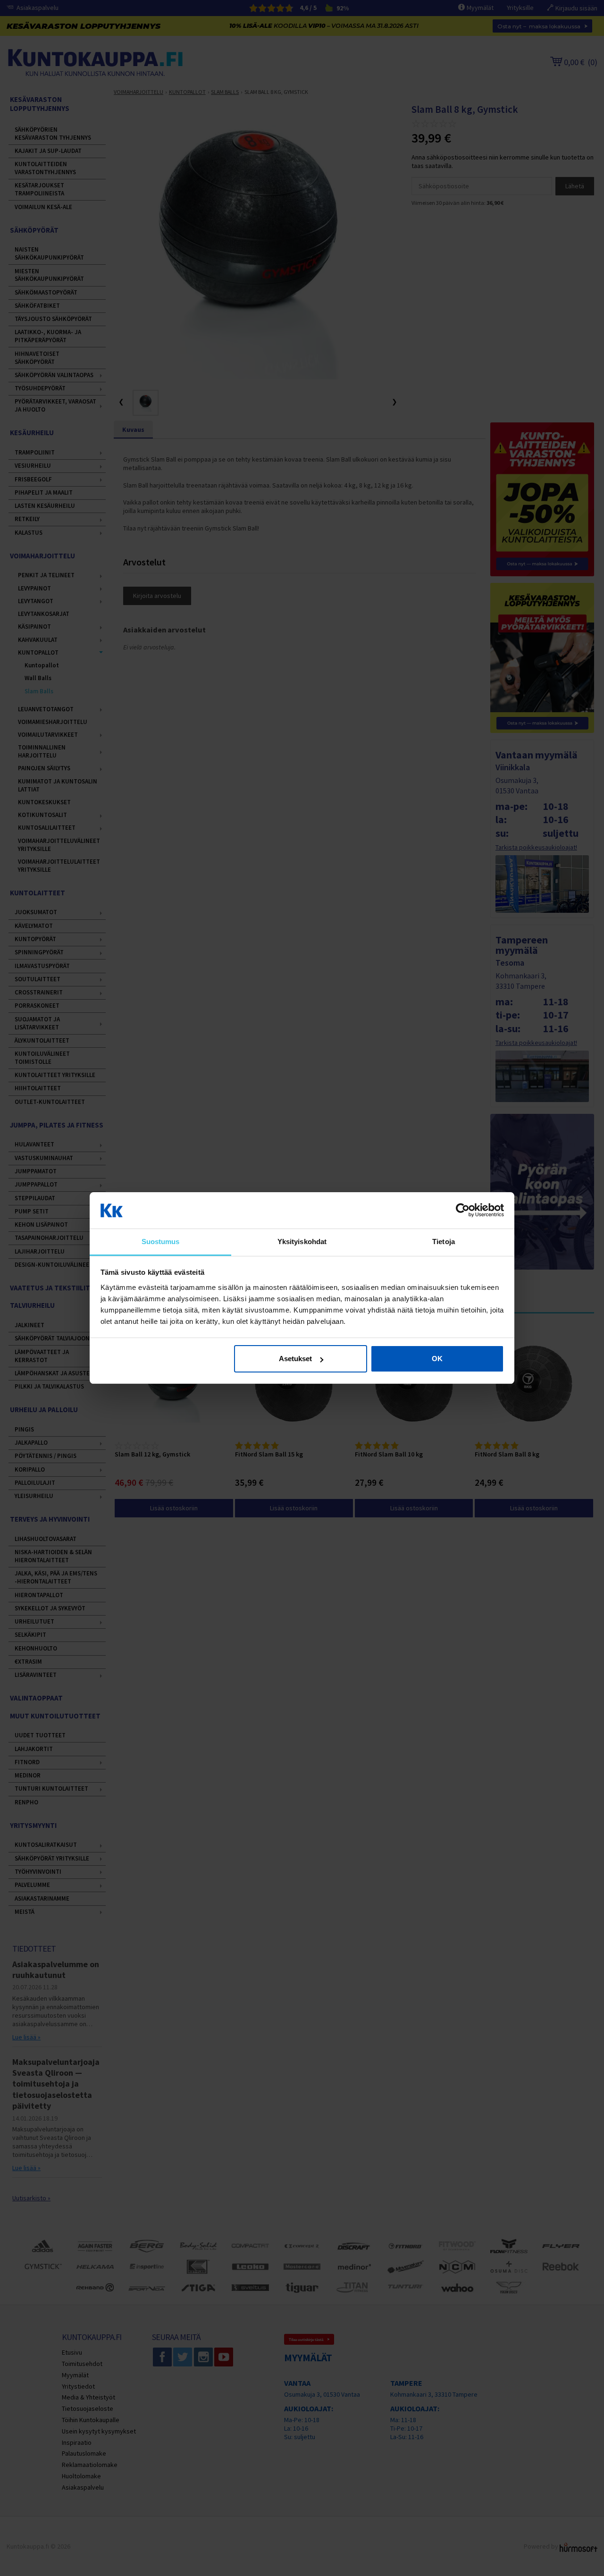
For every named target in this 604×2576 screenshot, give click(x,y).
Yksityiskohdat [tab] (302, 1242)
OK (437, 1359)
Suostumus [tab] (161, 1242)
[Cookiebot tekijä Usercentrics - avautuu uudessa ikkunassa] (463, 1211)
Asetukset (295, 1359)
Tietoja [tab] (444, 1242)
